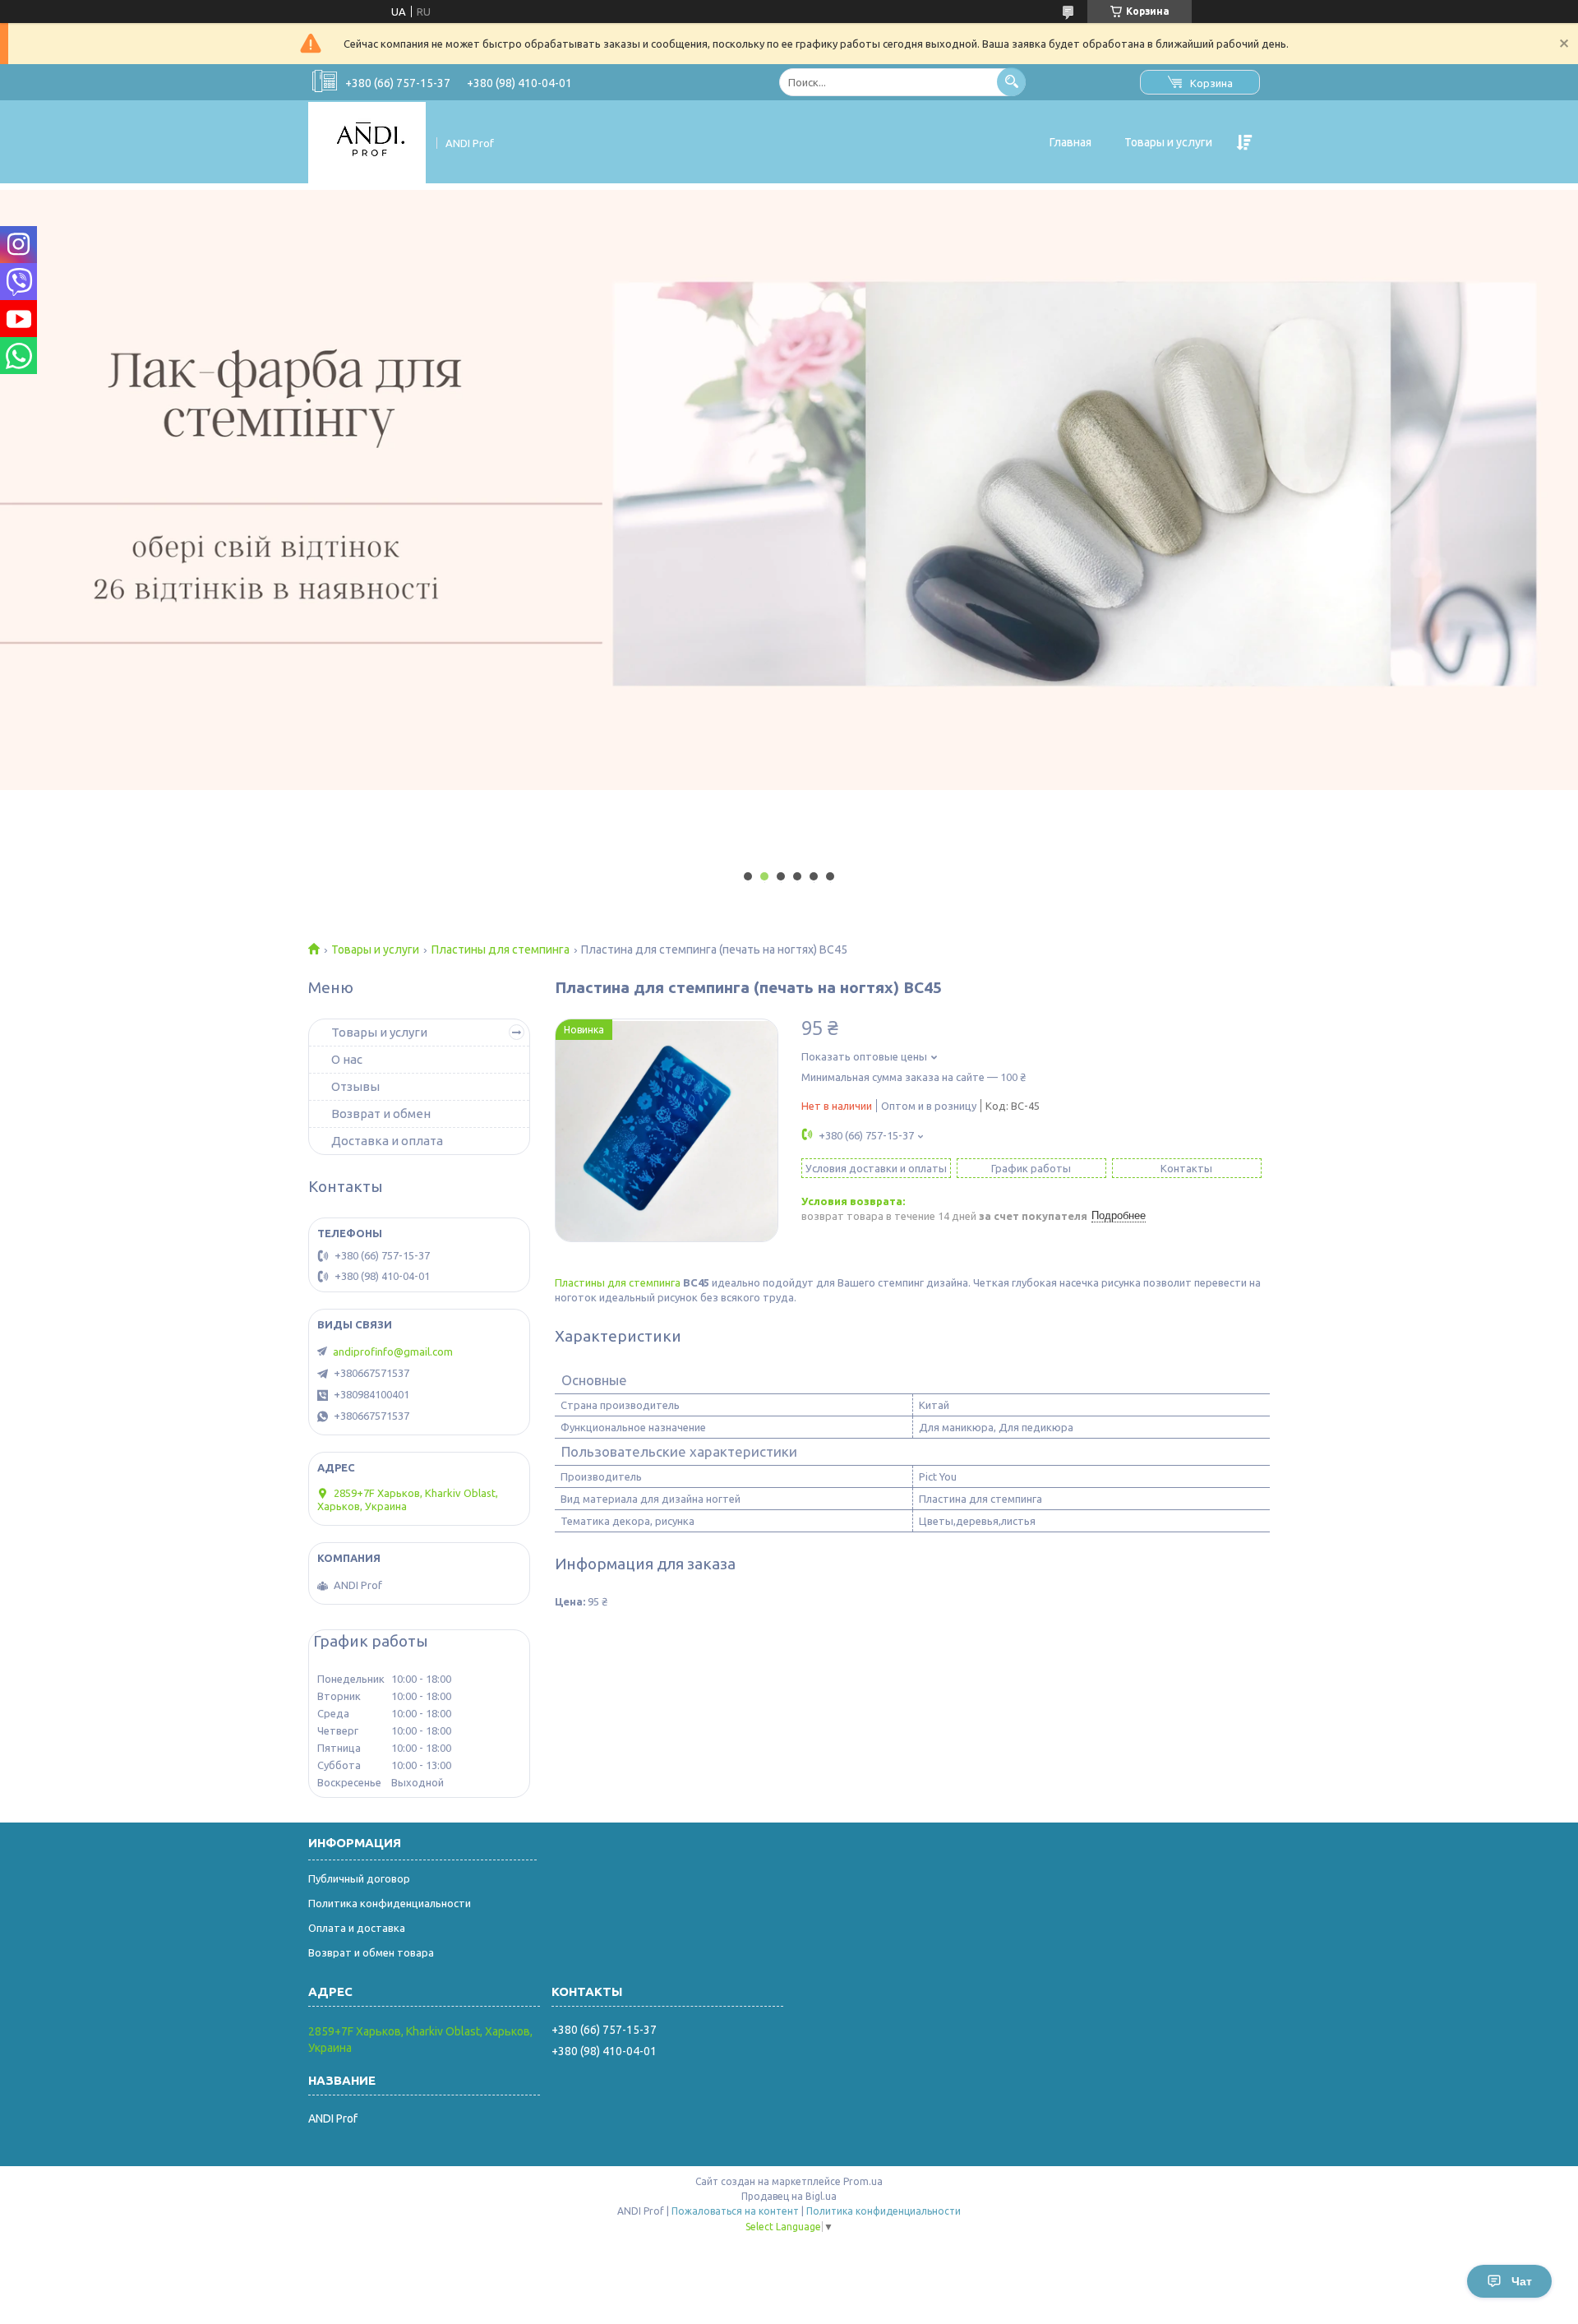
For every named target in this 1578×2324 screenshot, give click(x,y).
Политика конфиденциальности (390, 1903)
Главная (1070, 142)
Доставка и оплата (387, 1141)
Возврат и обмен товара (371, 1952)
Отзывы (355, 1086)
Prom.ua (863, 2181)
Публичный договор (359, 1878)
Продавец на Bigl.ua (789, 2196)
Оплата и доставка (357, 1928)
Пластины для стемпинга (501, 949)
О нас (347, 1059)
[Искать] (1011, 82)
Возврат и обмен (381, 1113)
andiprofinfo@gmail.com (393, 1351)
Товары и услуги (1168, 142)
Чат (1522, 2281)
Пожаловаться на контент (735, 2211)
